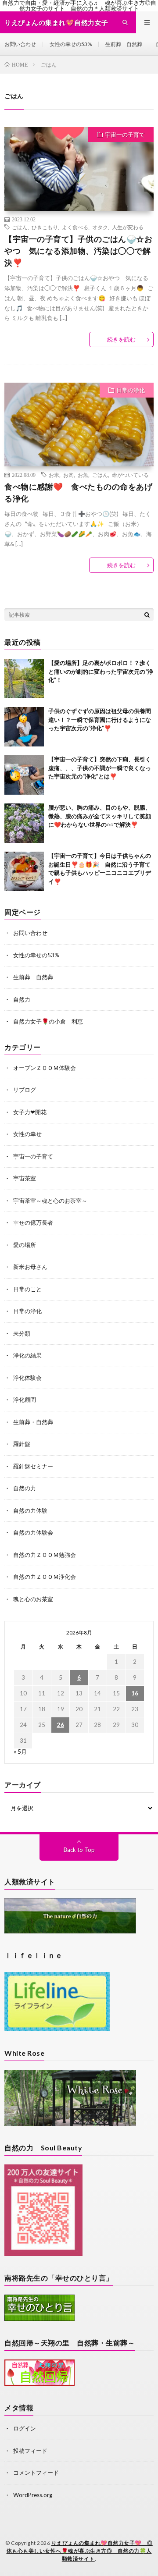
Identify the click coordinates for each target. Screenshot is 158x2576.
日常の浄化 (131, 390)
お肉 (68, 475)
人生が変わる (128, 227)
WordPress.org (33, 2495)
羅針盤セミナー (33, 1466)
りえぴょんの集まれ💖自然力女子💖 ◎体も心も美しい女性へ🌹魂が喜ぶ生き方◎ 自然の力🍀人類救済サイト (80, 2551)
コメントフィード (36, 2473)
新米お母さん (30, 1267)
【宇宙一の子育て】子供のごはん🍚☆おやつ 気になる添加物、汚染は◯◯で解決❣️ (78, 251)
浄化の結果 (27, 1355)
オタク (100, 227)
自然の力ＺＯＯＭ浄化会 (45, 1577)
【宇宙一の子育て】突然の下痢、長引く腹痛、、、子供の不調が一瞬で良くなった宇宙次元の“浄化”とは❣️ (100, 768)
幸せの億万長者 (33, 1222)
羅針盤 (22, 1444)
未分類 (22, 1333)
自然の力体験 (30, 1510)
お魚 (83, 475)
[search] (147, 615)
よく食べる (75, 227)
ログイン (25, 2428)
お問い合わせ (20, 44)
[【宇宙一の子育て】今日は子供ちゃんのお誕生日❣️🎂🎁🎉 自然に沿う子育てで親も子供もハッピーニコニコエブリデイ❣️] (24, 871)
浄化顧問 (25, 1400)
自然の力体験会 (33, 1532)
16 (135, 1693)
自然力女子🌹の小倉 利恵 (48, 1021)
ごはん (20, 227)
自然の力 (25, 1488)
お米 (54, 475)
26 (61, 1725)
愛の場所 (25, 1245)
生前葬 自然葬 (124, 44)
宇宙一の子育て (125, 135)
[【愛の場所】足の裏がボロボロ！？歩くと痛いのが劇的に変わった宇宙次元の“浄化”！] (24, 679)
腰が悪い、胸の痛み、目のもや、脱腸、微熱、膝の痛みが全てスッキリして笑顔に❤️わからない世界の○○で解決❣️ (100, 816)
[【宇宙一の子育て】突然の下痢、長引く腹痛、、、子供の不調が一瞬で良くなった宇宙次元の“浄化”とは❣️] (24, 775)
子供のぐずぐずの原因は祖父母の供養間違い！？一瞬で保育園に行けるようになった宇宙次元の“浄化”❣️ (100, 720)
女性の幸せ (27, 1134)
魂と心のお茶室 (33, 1599)
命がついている (130, 475)
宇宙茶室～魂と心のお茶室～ (50, 1201)
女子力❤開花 (30, 1112)
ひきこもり (45, 227)
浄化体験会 (27, 1378)
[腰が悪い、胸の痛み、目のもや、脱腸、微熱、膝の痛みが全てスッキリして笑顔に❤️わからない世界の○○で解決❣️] (24, 823)
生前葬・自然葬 (33, 1422)
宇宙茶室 (25, 1178)
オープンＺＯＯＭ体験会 (45, 1068)
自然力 (22, 999)
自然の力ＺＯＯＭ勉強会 (45, 1555)
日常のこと (27, 1289)
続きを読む (121, 339)
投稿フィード (30, 2451)
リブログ (25, 1090)
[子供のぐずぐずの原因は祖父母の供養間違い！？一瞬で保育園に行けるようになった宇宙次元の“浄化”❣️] (24, 727)
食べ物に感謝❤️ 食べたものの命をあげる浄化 (78, 492)
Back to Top (79, 1850)
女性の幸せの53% (71, 44)
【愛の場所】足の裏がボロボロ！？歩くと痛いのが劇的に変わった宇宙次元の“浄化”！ (101, 671)
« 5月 (20, 1752)
